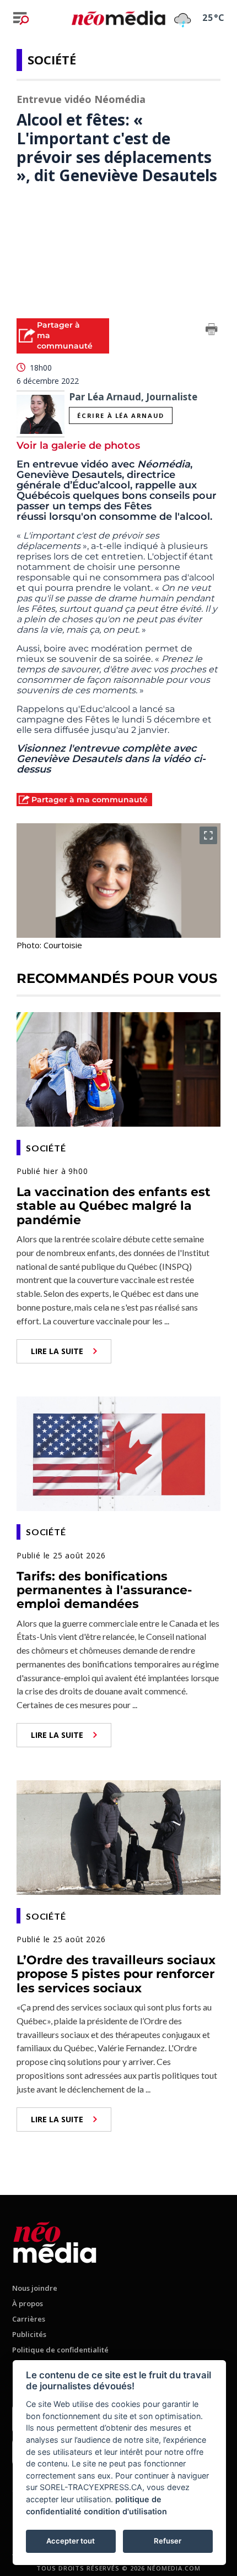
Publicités (29, 2334)
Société (52, 59)
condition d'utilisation (125, 2511)
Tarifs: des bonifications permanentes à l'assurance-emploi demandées (104, 1590)
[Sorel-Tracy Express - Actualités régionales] (118, 18)
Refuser (168, 2541)
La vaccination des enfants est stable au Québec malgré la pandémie (114, 1206)
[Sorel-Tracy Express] (55, 2240)
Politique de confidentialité (60, 2350)
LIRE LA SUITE (57, 1351)
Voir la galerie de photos (78, 445)
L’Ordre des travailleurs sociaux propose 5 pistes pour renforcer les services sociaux (116, 1974)
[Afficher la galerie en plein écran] (208, 835)
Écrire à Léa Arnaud (120, 415)
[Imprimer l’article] (212, 331)
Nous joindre (35, 2288)
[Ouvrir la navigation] (21, 18)
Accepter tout (71, 2541)
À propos (28, 2303)
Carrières (29, 2319)
